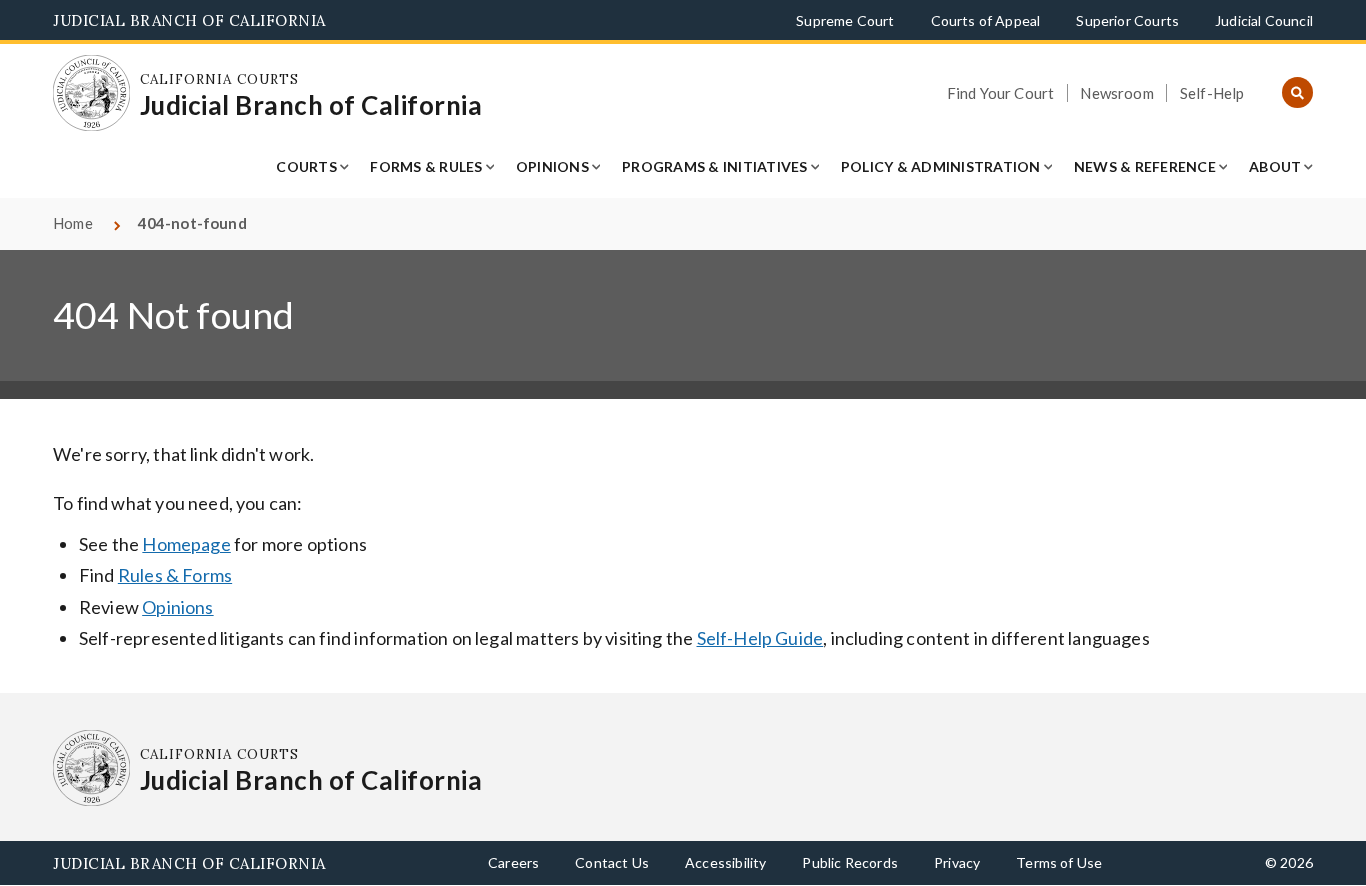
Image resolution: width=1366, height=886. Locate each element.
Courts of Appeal (986, 20)
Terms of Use (1059, 862)
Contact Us (612, 862)
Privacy (957, 862)
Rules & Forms (175, 575)
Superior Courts (1127, 20)
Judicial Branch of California (189, 20)
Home (73, 223)
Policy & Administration (941, 166)
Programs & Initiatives (715, 166)
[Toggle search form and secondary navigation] (1297, 93)
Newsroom (1116, 93)
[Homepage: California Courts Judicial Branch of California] (91, 93)
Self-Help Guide (760, 638)
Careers (513, 862)
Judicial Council (1264, 20)
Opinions (552, 166)
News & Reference (1145, 166)
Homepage (186, 544)
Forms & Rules (426, 166)
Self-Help (1212, 93)
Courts (306, 166)
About (1275, 166)
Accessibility (725, 862)
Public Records (850, 862)
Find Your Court (1001, 93)
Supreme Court (845, 20)
